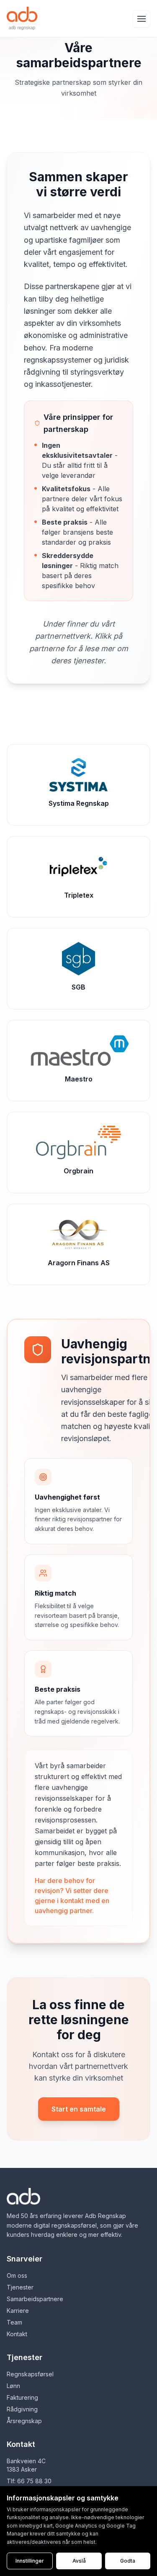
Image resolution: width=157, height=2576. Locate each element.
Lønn (13, 2386)
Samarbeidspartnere (35, 2299)
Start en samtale (79, 2109)
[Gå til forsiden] (22, 18)
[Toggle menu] (142, 19)
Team (14, 2322)
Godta (128, 2561)
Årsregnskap (24, 2421)
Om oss (17, 2275)
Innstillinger (30, 2561)
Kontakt (17, 2334)
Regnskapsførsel (30, 2374)
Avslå (79, 2561)
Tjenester (20, 2287)
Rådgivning (22, 2409)
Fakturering (22, 2397)
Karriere (18, 2311)
